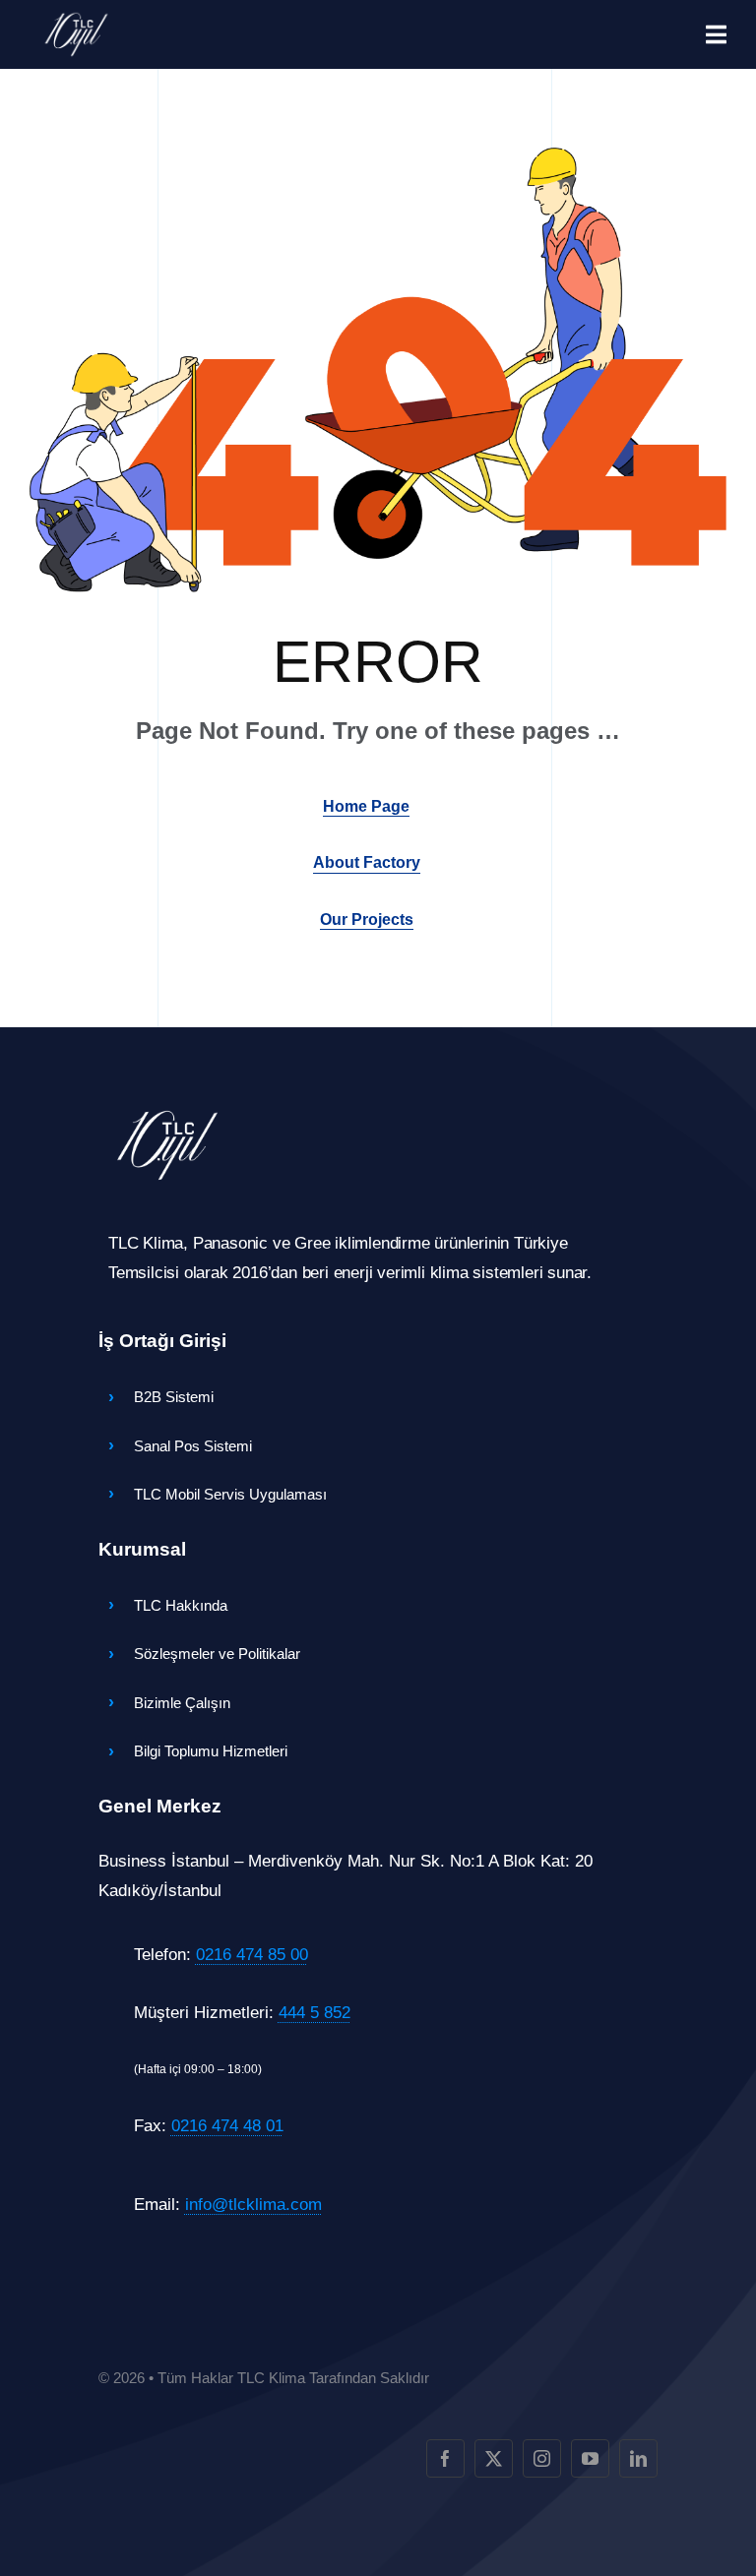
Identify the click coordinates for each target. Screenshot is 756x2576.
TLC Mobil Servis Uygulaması (230, 1494)
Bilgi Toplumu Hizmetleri (211, 1751)
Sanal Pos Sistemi (193, 1446)
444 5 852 (315, 2013)
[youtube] (590, 2458)
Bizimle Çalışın (182, 1703)
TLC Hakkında (181, 1605)
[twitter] (494, 2458)
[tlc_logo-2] (76, 18)
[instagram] (542, 2458)
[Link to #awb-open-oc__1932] (716, 34)
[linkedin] (638, 2458)
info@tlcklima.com (253, 2205)
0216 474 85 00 (252, 1955)
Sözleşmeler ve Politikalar (217, 1654)
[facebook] (445, 2458)
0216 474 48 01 (227, 2126)
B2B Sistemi (174, 1397)
